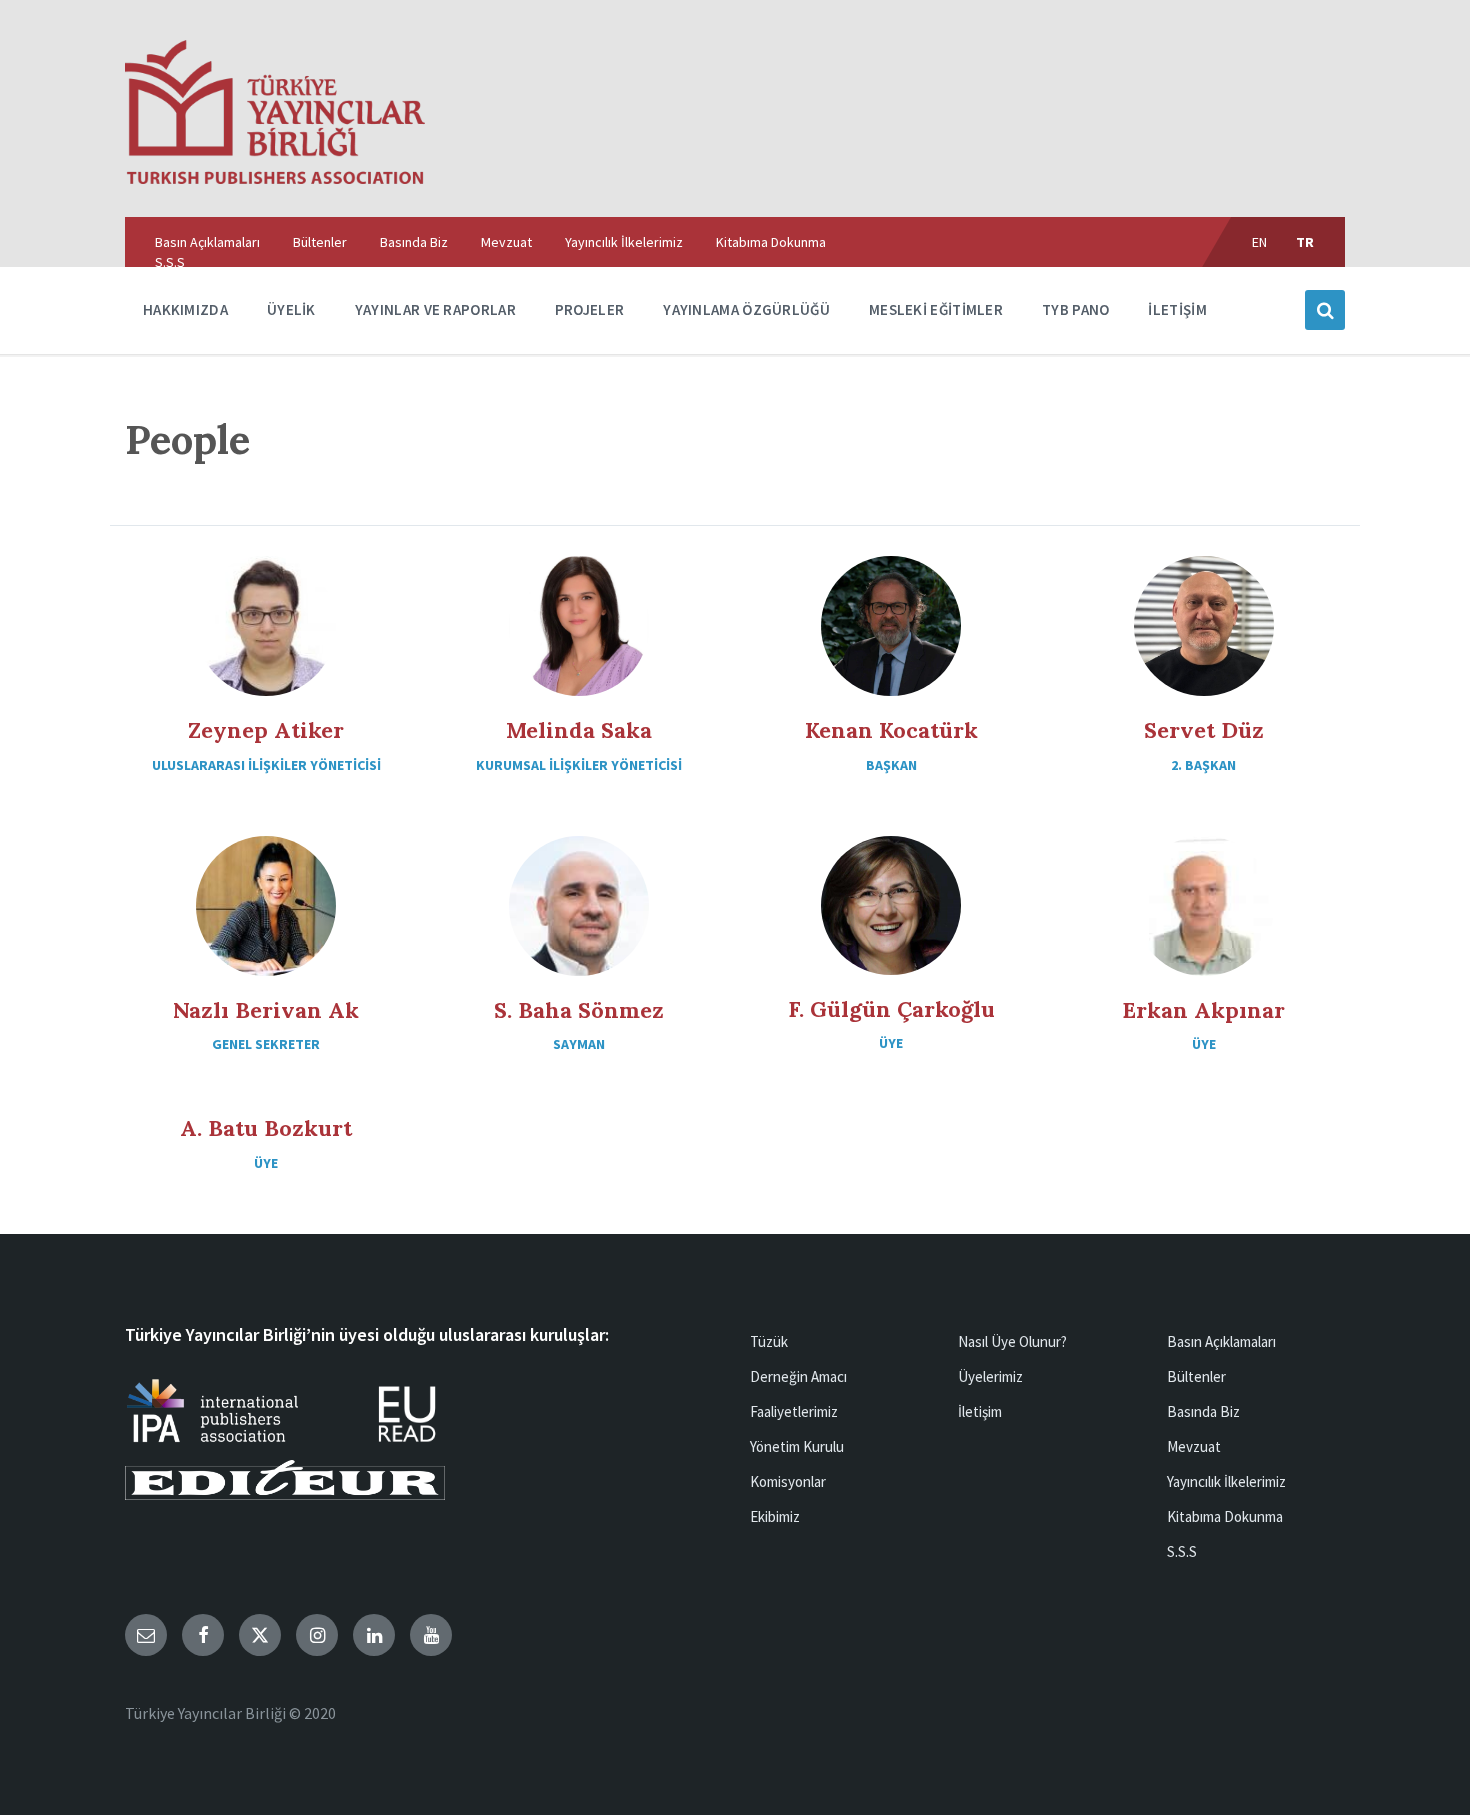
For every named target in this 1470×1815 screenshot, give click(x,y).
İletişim (980, 1411)
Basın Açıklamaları (1221, 1341)
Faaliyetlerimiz (794, 1411)
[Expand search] (1325, 310)
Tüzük (769, 1341)
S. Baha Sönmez (579, 1010)
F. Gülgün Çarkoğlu (891, 1009)
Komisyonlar (788, 1481)
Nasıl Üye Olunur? (1012, 1341)
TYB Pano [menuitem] (1075, 309)
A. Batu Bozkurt (266, 1128)
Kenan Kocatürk (891, 730)
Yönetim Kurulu (797, 1446)
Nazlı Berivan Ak (266, 1010)
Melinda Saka (579, 730)
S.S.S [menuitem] (170, 262)
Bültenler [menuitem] (320, 242)
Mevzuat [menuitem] (506, 242)
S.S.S (1182, 1551)
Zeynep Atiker (266, 730)
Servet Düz (1204, 730)
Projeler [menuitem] (589, 309)
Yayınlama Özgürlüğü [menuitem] (746, 309)
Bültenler (1196, 1376)
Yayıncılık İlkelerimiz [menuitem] (624, 242)
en (1260, 242)
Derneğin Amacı (798, 1376)
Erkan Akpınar (1203, 1010)
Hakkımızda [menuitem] (185, 309)
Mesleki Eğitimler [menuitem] (936, 309)
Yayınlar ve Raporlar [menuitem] (435, 309)
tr (1305, 242)
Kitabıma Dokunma (1225, 1516)
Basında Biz (1203, 1411)
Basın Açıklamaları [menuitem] (207, 242)
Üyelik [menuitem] (291, 309)
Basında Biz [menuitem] (414, 242)
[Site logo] (275, 178)
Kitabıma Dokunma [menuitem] (771, 242)
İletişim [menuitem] (1177, 309)
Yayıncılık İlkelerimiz (1226, 1481)
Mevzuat (1194, 1446)
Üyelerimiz (990, 1376)
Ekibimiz (775, 1516)
